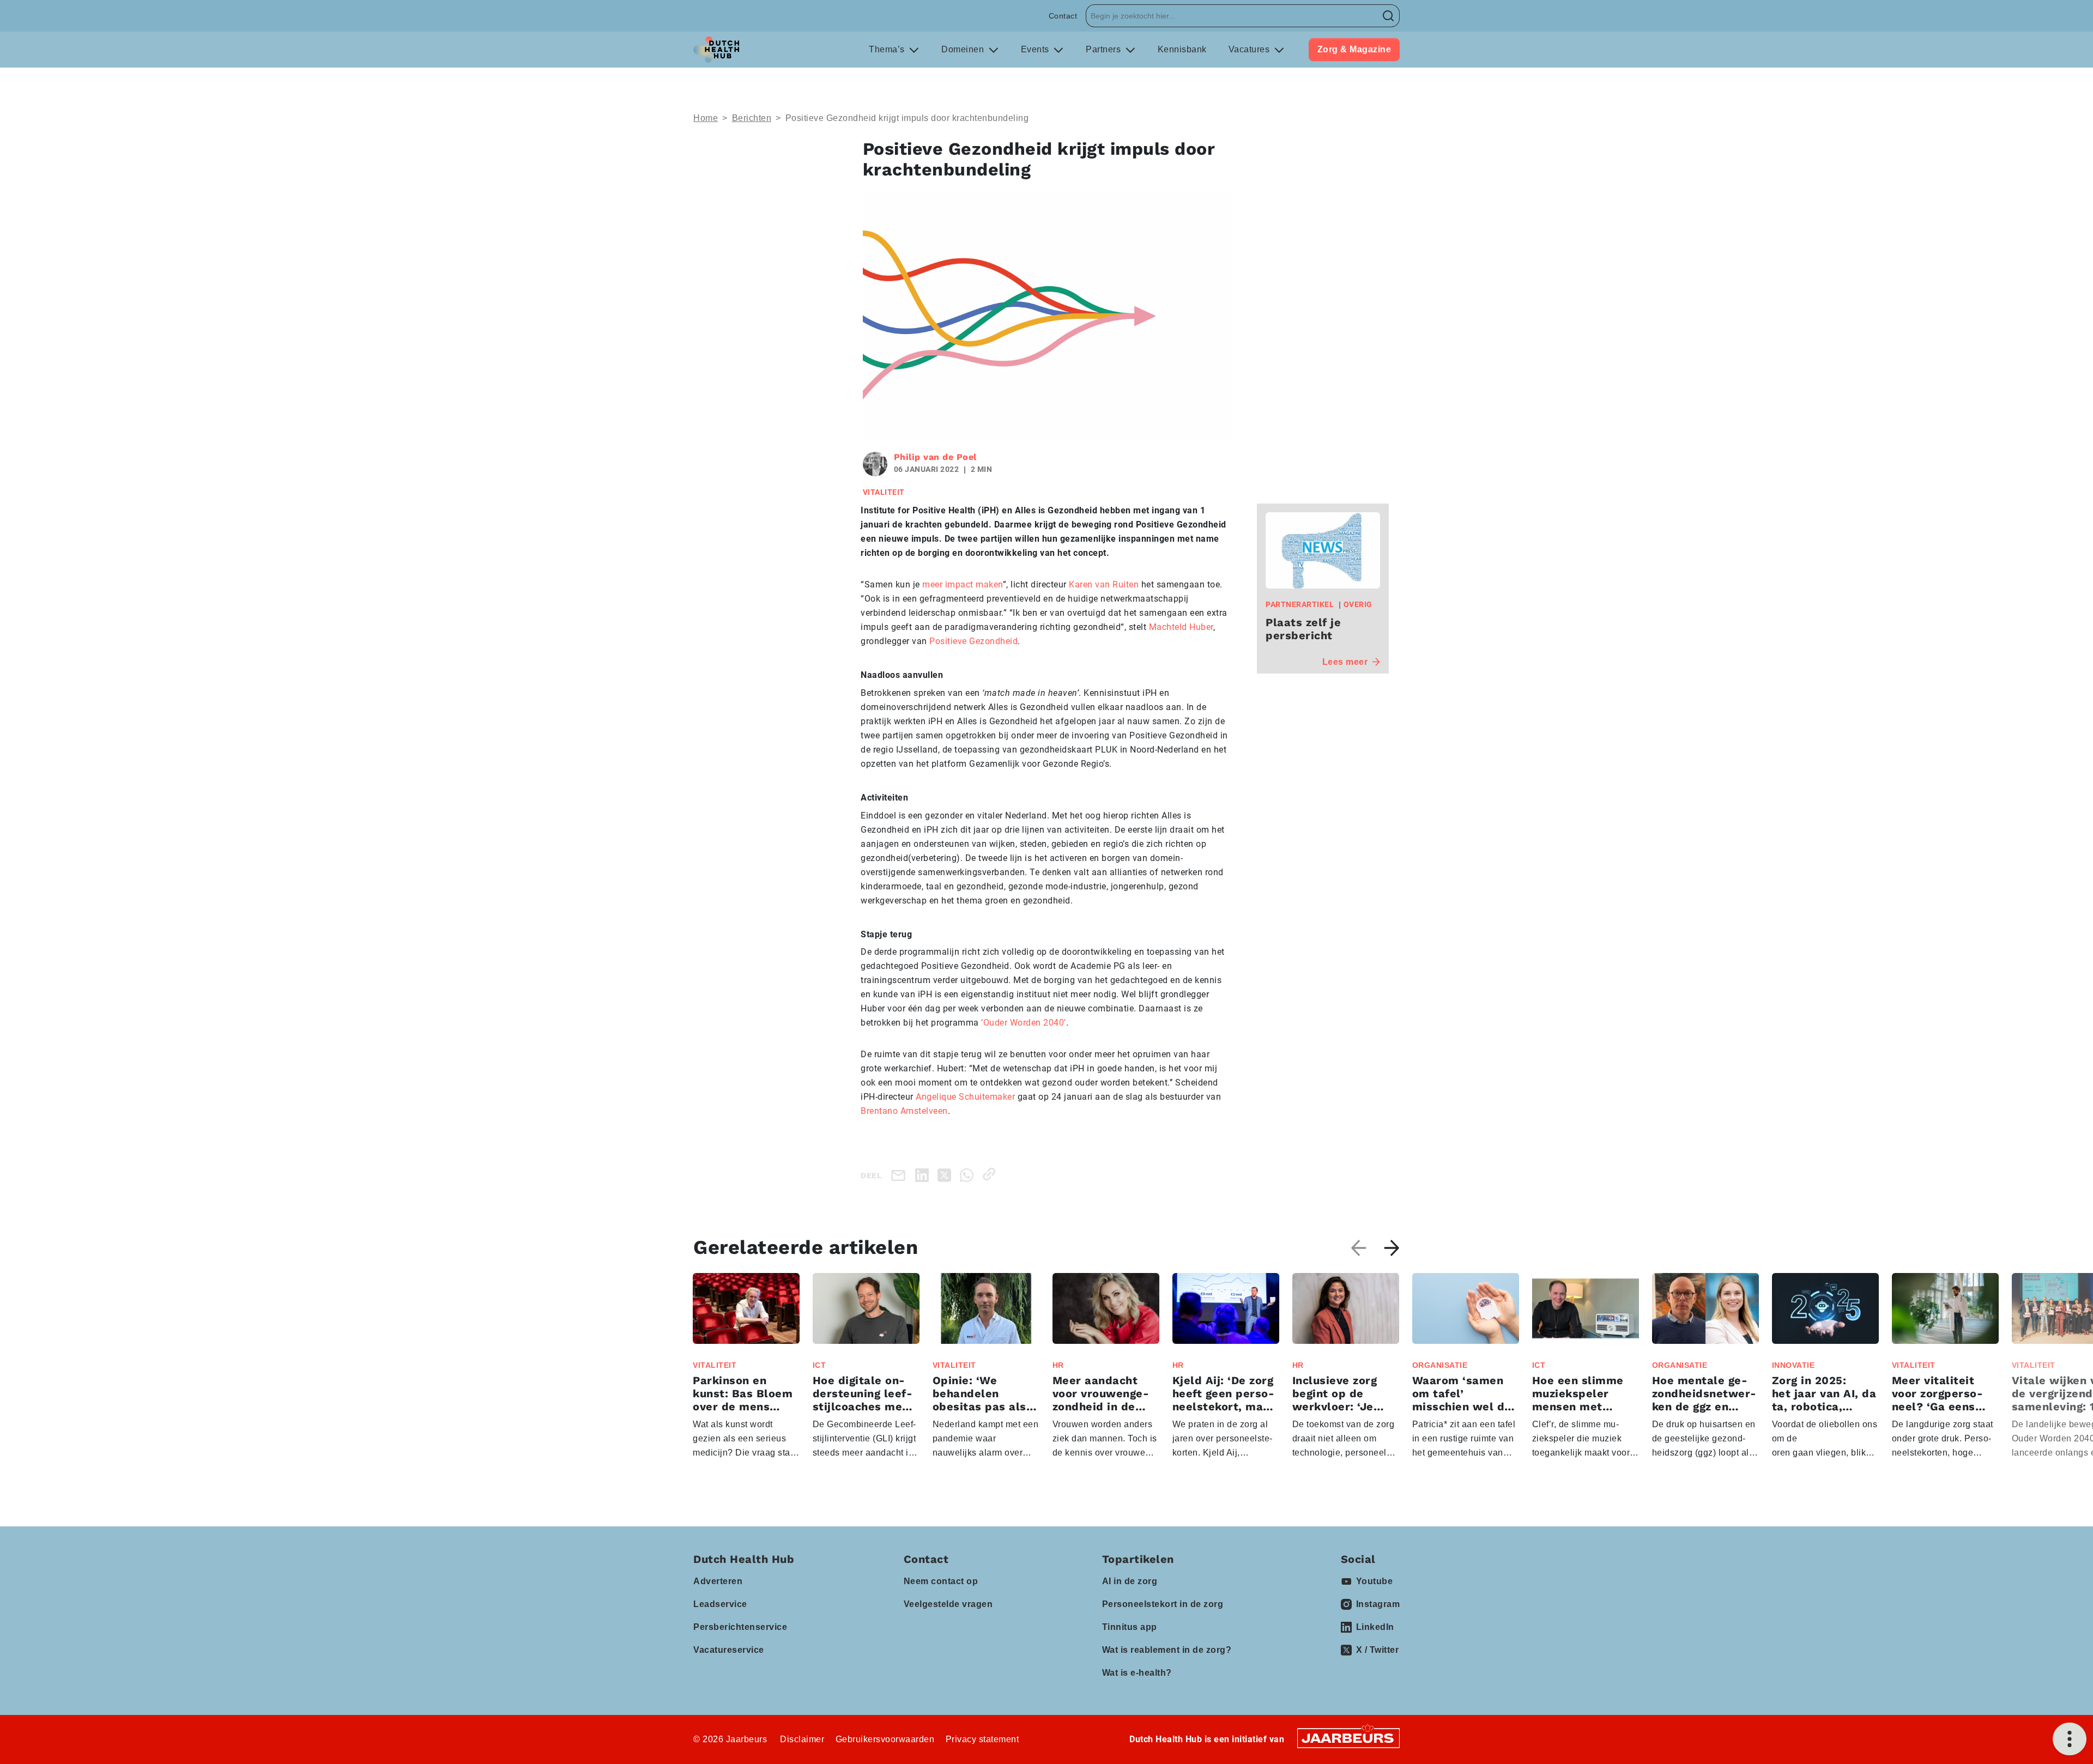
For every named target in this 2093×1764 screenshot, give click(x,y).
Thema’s (888, 49)
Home (706, 118)
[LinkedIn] (924, 1174)
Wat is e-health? (1137, 1673)
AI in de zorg (1130, 1581)
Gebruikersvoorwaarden (885, 1739)
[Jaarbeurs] (1348, 1738)
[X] (946, 1174)
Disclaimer (802, 1739)
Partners (1105, 49)
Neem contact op (941, 1581)
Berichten (752, 118)
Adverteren (718, 1581)
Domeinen (964, 49)
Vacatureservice (729, 1650)
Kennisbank (1182, 49)
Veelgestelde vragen (948, 1604)
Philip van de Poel (935, 457)
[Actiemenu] (2070, 1739)
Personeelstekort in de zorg (1163, 1604)
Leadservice (720, 1604)
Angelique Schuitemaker (965, 1097)
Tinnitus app (1130, 1627)
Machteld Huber (1181, 627)
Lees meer (1345, 662)
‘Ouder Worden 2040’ (1024, 1023)
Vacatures (1250, 49)
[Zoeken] (1389, 16)
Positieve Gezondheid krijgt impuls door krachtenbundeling (907, 118)
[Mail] (900, 1175)
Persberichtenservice (740, 1627)
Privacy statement (982, 1739)
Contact (1063, 16)
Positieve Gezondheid (973, 641)
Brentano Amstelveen (904, 1111)
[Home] (716, 50)
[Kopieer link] (991, 1174)
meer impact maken (963, 584)
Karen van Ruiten (1104, 584)
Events (1036, 49)
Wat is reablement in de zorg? (1167, 1650)
